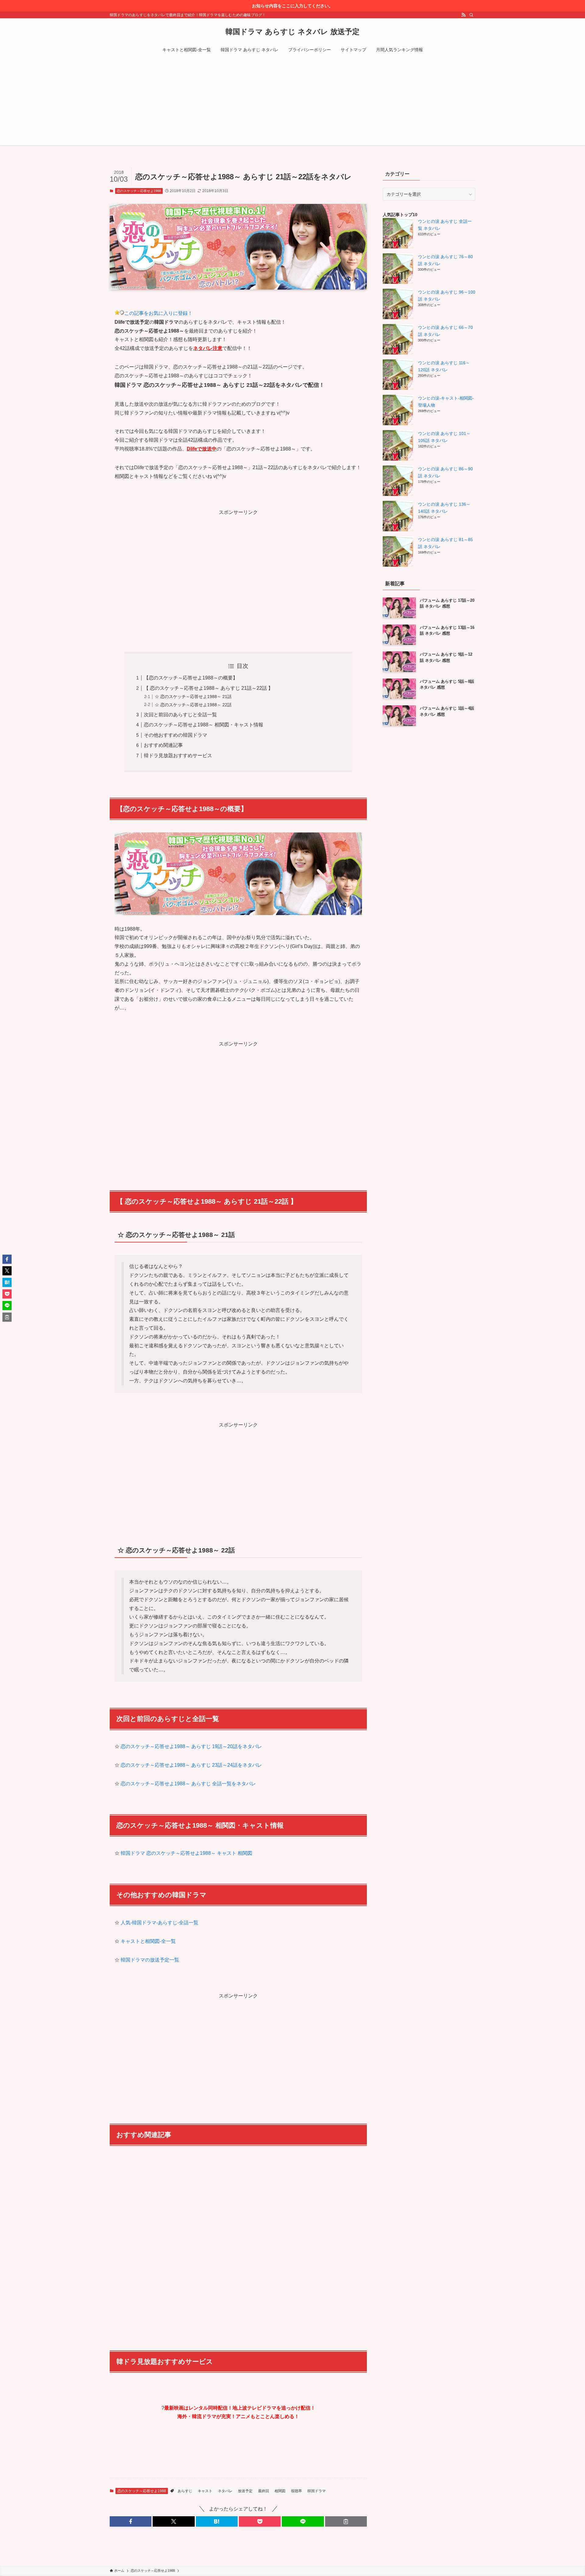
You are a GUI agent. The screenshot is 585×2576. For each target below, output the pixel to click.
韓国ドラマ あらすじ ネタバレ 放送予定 (292, 32)
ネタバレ (225, 2491)
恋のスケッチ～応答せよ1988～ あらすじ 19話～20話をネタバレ (191, 1746)
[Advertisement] (292, 102)
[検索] (471, 15)
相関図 (280, 2491)
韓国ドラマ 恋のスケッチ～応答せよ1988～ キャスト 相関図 (186, 1853)
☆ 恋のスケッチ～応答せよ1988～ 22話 (193, 705)
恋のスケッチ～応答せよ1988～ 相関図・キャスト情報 (204, 725)
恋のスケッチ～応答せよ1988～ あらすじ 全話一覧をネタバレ (188, 1784)
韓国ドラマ (317, 2491)
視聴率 (296, 2491)
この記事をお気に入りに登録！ (158, 313)
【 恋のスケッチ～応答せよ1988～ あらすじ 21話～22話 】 (208, 688)
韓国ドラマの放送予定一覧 (150, 1960)
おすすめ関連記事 (163, 745)
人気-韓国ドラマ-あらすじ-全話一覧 (160, 1923)
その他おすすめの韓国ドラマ (175, 735)
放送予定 (245, 2491)
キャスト (205, 2491)
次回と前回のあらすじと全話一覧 (180, 715)
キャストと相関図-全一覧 (148, 1941)
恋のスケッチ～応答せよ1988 (139, 191)
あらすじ (185, 2491)
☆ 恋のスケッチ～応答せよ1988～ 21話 (193, 697)
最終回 (264, 2491)
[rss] (463, 15)
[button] (131, 2521)
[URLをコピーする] (346, 2521)
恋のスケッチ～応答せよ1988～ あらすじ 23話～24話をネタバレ (191, 1765)
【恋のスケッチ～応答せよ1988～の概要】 (191, 678)
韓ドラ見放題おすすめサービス (178, 755)
